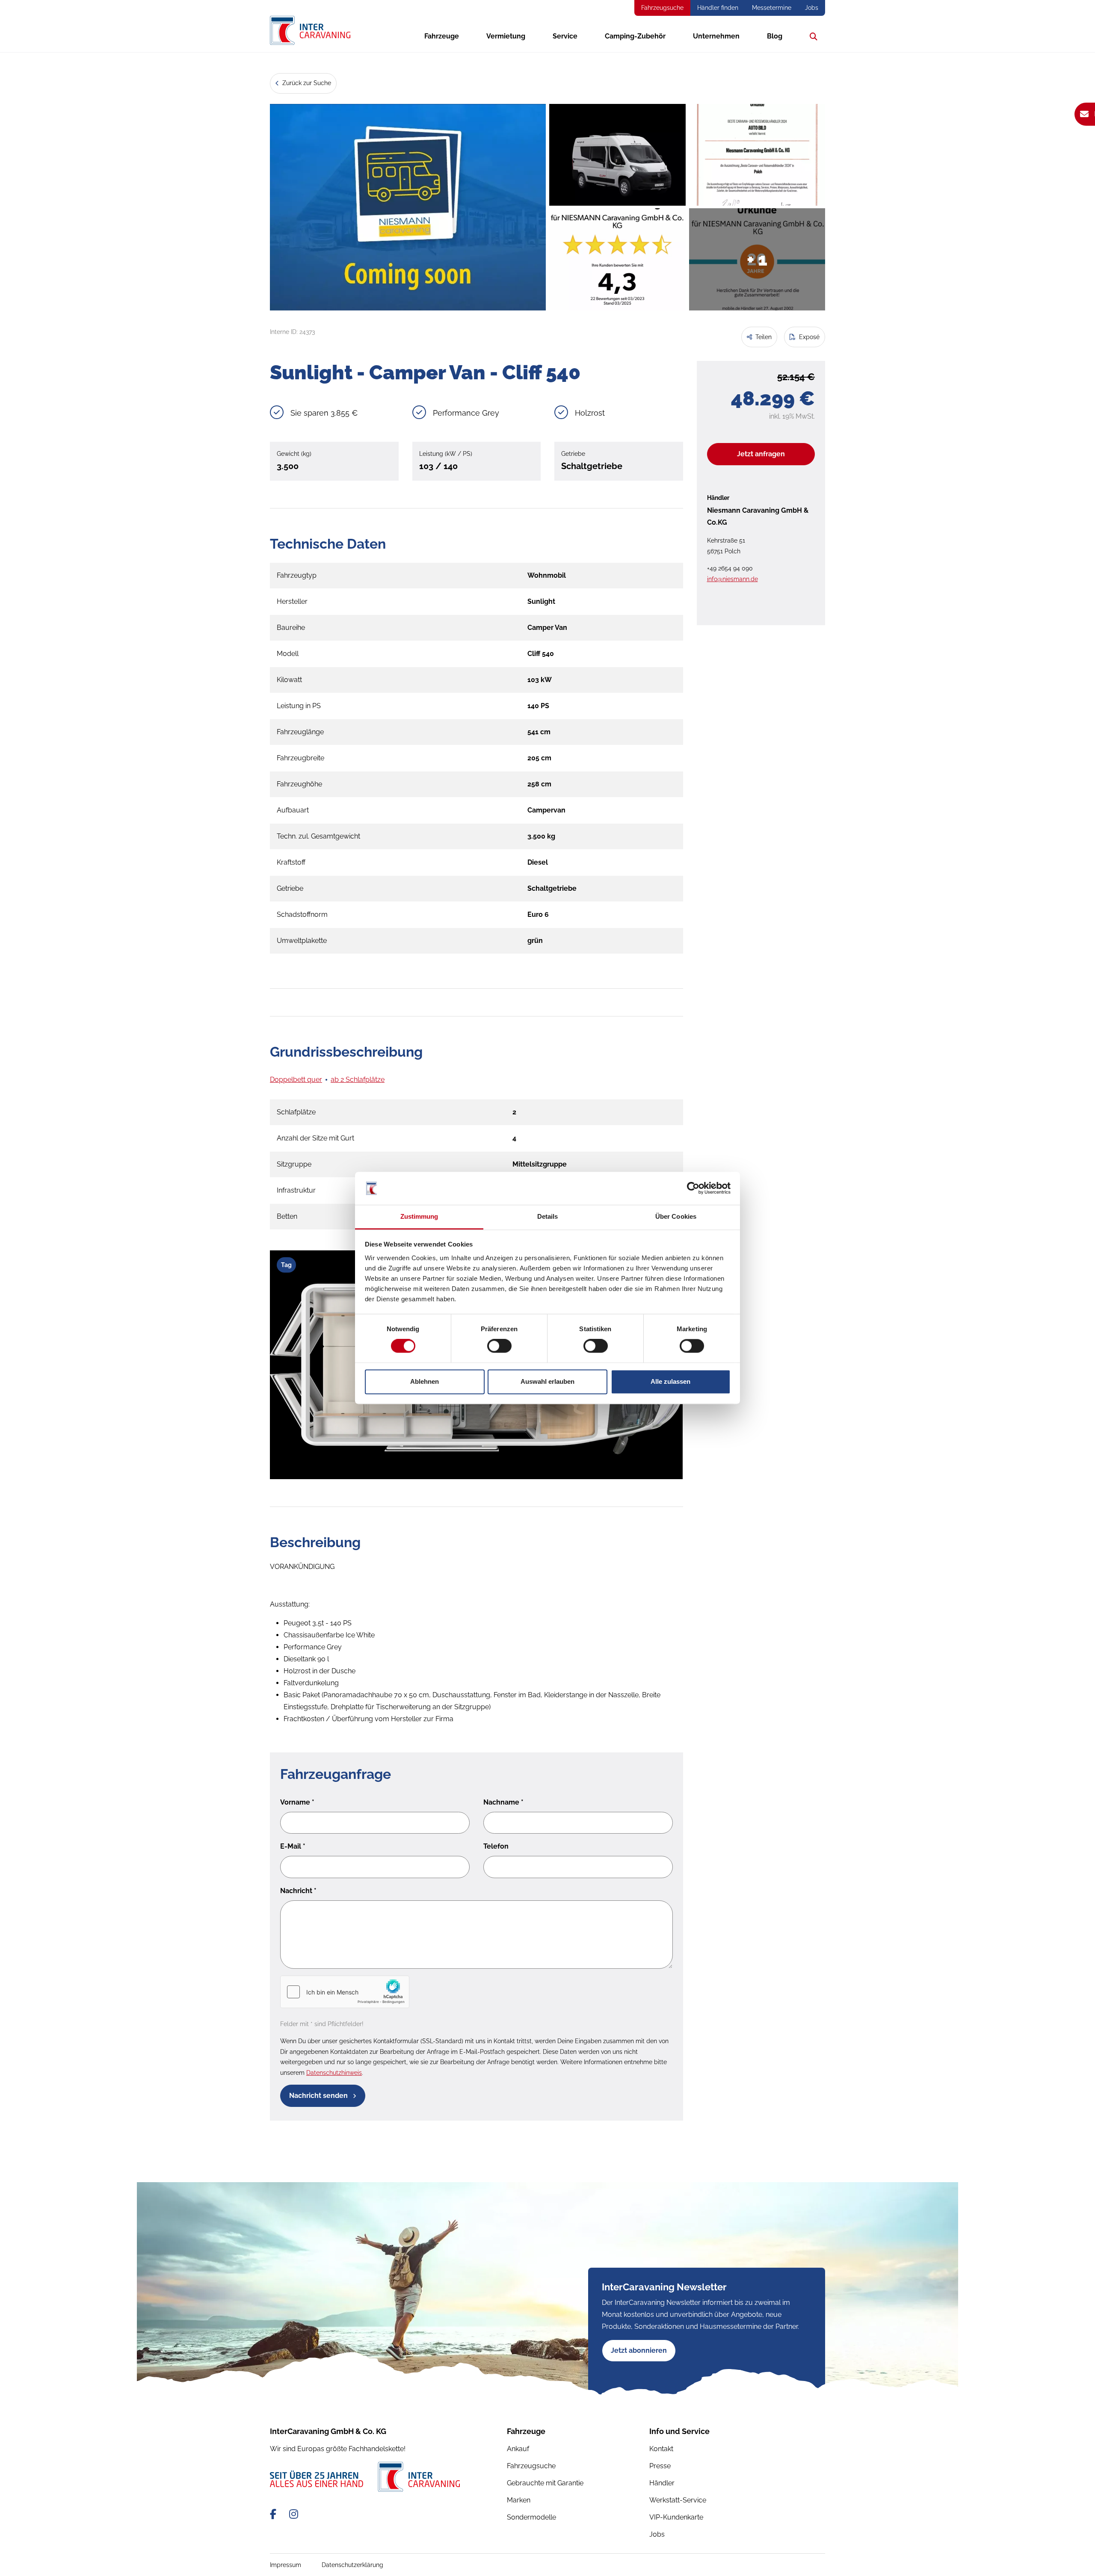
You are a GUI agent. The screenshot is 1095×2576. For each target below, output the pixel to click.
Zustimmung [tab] (419, 1216)
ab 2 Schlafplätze (358, 1080)
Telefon (496, 1846)
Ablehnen (425, 1381)
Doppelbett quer (296, 1080)
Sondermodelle (531, 2517)
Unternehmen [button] (716, 36)
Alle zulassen (670, 1381)
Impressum (286, 2565)
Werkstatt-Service (678, 2500)
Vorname (297, 1802)
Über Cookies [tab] (676, 1216)
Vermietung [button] (506, 36)
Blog (775, 36)
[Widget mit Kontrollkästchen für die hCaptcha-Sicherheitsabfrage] (345, 1992)
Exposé (808, 337)
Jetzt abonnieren (639, 2350)
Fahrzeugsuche (662, 8)
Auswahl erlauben (547, 1381)
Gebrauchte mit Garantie (545, 2483)
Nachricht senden (319, 2096)
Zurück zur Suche (306, 83)
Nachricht (298, 1891)
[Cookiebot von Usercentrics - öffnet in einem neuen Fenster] (693, 1188)
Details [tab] (548, 1216)
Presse (660, 2466)
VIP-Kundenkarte (676, 2517)
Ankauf (518, 2449)
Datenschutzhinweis (334, 2073)
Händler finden (718, 8)
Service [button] (565, 36)
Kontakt (661, 2449)
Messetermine (772, 8)
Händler (662, 2483)
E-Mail (293, 1846)
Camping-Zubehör (635, 36)
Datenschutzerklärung (352, 2565)
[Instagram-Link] (294, 2514)
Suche (811, 36)
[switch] (499, 1346)
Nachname (503, 1802)
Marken (519, 2500)
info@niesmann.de (732, 579)
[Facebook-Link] (274, 2514)
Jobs (812, 8)
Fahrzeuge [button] (442, 36)
